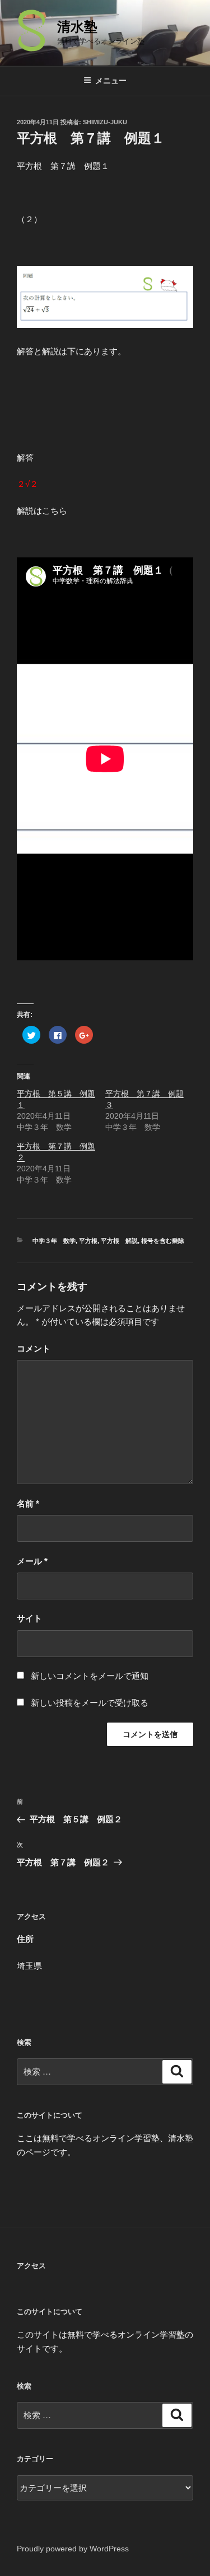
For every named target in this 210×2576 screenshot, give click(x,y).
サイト (29, 1618)
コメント (34, 1348)
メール (32, 1561)
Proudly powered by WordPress (73, 2549)
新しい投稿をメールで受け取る (90, 1703)
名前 (28, 1503)
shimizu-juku (105, 122)
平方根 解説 (119, 1241)
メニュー (111, 81)
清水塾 (77, 27)
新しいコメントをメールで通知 (90, 1676)
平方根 (88, 1241)
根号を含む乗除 (163, 1241)
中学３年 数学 (54, 1241)
